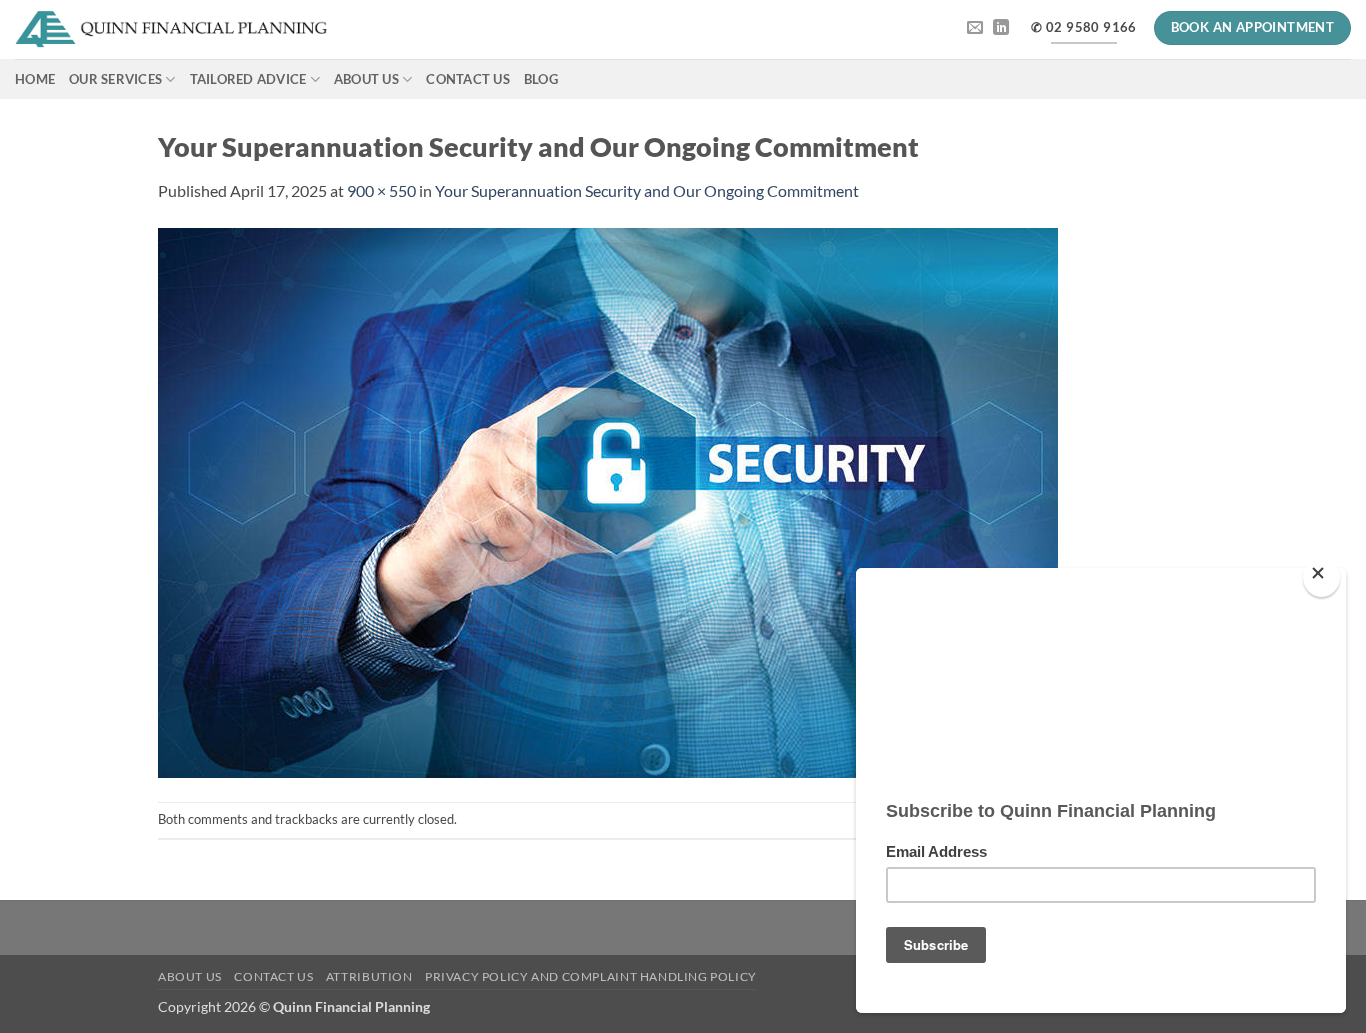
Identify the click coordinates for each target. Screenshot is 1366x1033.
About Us (366, 79)
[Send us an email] (975, 28)
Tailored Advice (248, 79)
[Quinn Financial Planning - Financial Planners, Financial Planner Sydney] (171, 30)
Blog (541, 79)
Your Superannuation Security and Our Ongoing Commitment (647, 190)
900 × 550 (381, 190)
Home (35, 79)
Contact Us (468, 79)
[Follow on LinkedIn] (1001, 28)
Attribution (369, 976)
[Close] (1321, 577)
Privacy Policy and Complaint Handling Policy (591, 976)
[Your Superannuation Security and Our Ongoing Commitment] (608, 500)
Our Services (115, 79)
